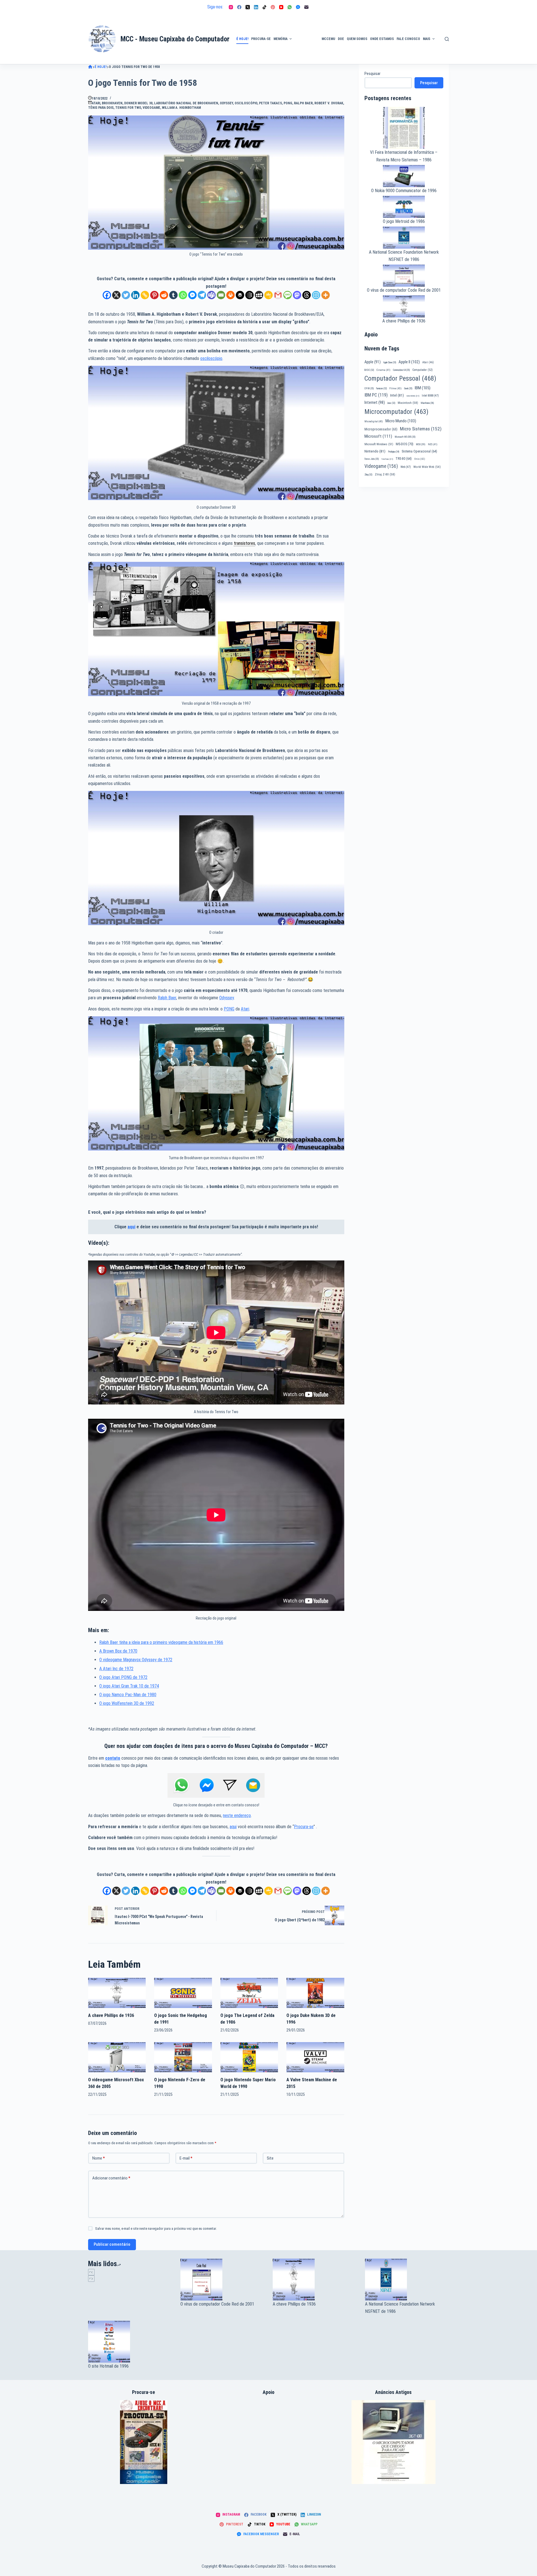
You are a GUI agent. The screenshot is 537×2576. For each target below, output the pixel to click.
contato (113, 1758)
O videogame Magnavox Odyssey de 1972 (136, 1660)
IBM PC (376, 395)
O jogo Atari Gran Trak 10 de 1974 (129, 1686)
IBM (423, 388)
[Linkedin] (135, 295)
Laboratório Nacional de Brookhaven (186, 103)
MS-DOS (405, 444)
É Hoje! (242, 39)
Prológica (394, 452)
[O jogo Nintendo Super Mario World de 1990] (249, 2057)
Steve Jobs (372, 459)
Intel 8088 (430, 396)
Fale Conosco (408, 39)
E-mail (186, 2158)
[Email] (221, 295)
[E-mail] (306, 7)
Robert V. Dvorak (329, 103)
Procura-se (261, 39)
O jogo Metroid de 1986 (404, 221)
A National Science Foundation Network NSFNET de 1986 (400, 2308)
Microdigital (374, 421)
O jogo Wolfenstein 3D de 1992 (127, 1703)
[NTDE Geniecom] (144, 2442)
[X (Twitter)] (248, 7)
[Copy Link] (145, 295)
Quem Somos (357, 39)
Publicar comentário (112, 2244)
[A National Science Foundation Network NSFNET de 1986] (407, 2280)
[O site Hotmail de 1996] (130, 2342)
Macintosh (408, 403)
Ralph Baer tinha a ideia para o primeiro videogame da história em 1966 (161, 1642)
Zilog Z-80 (385, 474)
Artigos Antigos (304, 42)
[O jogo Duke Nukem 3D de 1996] (315, 1993)
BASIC (369, 370)
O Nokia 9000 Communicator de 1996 (404, 191)
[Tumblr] (173, 295)
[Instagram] (231, 7)
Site (270, 2158)
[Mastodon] (297, 295)
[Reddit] (164, 295)
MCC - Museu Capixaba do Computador (175, 39)
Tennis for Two (128, 108)
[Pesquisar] (447, 39)
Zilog (368, 475)
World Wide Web (427, 467)
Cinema (383, 370)
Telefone (387, 459)
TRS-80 (404, 459)
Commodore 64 (401, 370)
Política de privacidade (449, 32)
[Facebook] (239, 7)
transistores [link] (244, 543)
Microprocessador (381, 429)
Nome (99, 2158)
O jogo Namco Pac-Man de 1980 (128, 1695)
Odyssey (226, 103)
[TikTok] (264, 7)
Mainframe (427, 403)
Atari (96, 103)
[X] (116, 295)
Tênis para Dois (101, 108)
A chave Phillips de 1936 (111, 2015)
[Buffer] (240, 295)
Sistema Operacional (419, 451)
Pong (288, 103)
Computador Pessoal (400, 378)
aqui (131, 1227)
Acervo (446, 48)
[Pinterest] (273, 7)
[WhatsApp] (290, 7)
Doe (341, 39)
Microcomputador (396, 412)
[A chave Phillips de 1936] (117, 1993)
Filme (395, 388)
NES (433, 444)
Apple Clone (390, 362)
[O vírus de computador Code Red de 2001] (222, 2280)
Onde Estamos (382, 39)
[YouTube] (281, 7)
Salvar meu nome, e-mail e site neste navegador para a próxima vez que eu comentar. (156, 2229)
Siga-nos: (215, 7)
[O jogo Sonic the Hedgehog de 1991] (183, 1993)
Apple (373, 362)
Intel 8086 (413, 396)
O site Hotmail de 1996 (108, 2366)
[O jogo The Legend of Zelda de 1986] (249, 1993)
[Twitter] (126, 295)
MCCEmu (328, 39)
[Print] (230, 295)
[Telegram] (202, 295)
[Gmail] (278, 295)
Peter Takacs (270, 103)
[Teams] (211, 295)
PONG (229, 1009)
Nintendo (375, 451)
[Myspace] (259, 295)
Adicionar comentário (111, 2178)
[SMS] (288, 295)
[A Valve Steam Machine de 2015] (315, 2057)
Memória (281, 39)
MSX (421, 444)
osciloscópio (211, 358)
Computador (422, 370)
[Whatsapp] (183, 295)
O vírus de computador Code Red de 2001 (404, 290)
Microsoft (378, 436)
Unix (420, 459)
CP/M (369, 388)
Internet (375, 402)
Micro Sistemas (421, 429)
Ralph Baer (303, 103)
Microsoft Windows (379, 444)
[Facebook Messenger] (298, 7)
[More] (326, 295)
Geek (408, 388)
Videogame (151, 108)
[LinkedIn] (256, 7)
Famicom (381, 388)
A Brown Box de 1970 (118, 1651)
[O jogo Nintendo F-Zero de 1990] (183, 2057)
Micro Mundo (401, 421)
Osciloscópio (246, 103)
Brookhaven (112, 103)
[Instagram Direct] (230, 1785)
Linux (391, 403)
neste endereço (237, 1815)
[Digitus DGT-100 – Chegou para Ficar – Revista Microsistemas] (394, 2442)
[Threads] (307, 295)
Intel (397, 395)
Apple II (409, 362)
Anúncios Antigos (305, 23)
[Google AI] (249, 295)
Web (406, 467)
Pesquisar (372, 74)
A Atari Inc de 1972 (116, 1669)
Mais (427, 39)
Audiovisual (307, 57)
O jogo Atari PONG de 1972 (123, 1677)
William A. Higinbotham (181, 108)
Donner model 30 (138, 103)
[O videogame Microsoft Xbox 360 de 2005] (117, 2057)
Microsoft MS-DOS (405, 437)
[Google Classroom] (268, 295)
